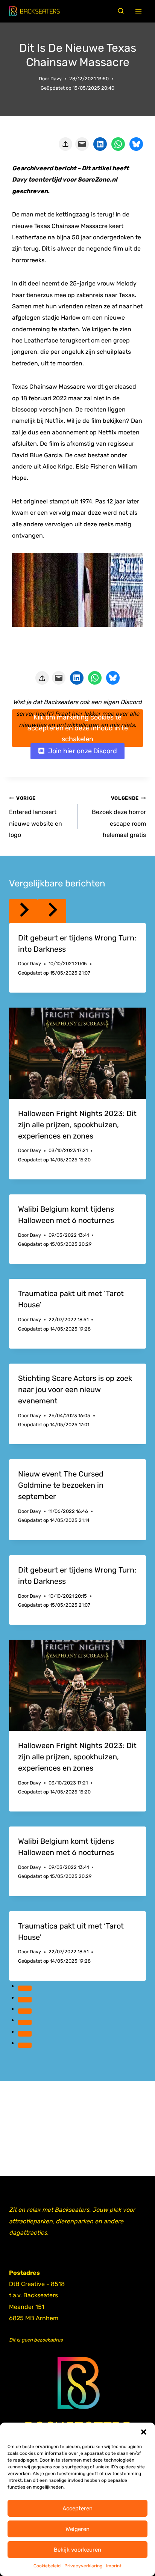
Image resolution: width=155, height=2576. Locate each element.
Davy (56, 79)
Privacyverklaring (83, 2566)
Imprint (114, 2566)
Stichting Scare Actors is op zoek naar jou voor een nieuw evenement (75, 1389)
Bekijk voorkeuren (77, 2550)
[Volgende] (52, 911)
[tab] (25, 1988)
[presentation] (77, 1053)
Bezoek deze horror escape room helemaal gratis (119, 817)
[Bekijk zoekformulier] (121, 11)
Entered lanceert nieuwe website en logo (36, 817)
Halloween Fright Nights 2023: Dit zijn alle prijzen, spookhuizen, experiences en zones (77, 1125)
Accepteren (77, 2508)
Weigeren (77, 2529)
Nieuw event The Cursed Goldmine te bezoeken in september (61, 1485)
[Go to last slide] (23, 911)
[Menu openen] (139, 11)
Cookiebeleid (47, 2566)
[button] (144, 2432)
